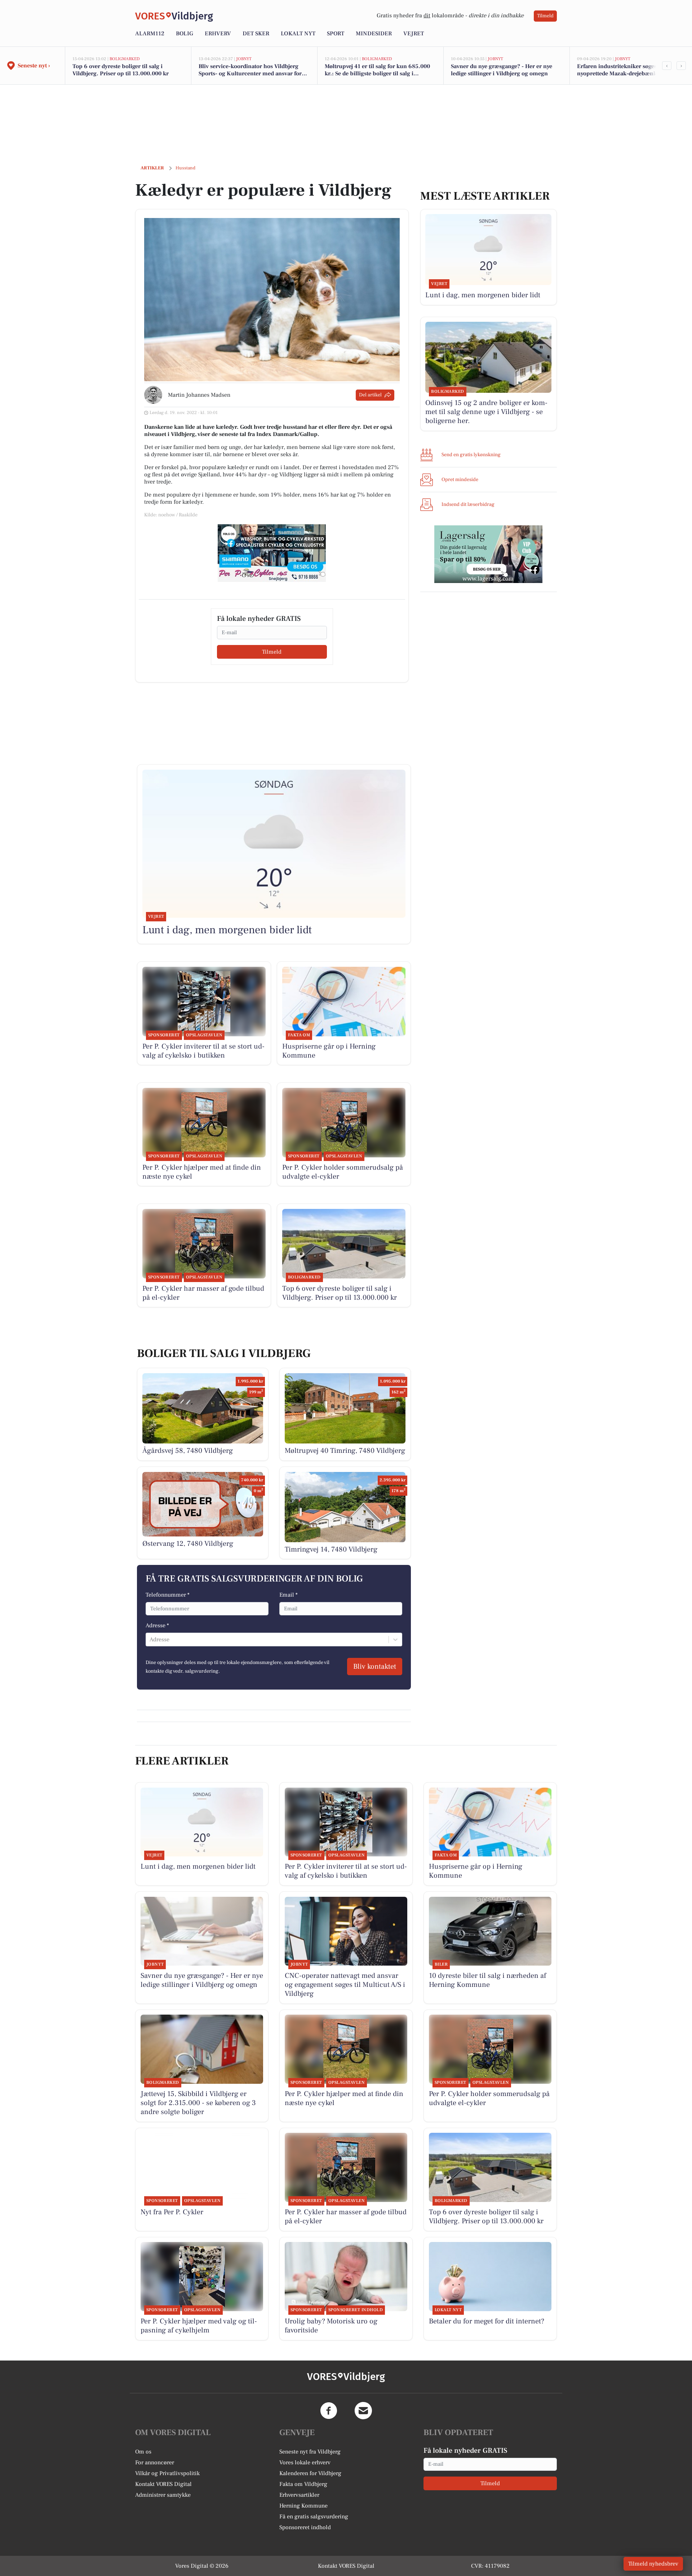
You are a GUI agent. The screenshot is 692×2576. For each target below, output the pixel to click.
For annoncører (155, 2462)
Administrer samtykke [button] (163, 2495)
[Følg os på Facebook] (329, 2411)
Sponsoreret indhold (305, 2527)
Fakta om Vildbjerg (303, 2484)
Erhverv (218, 34)
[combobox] (150, 1640)
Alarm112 (150, 34)
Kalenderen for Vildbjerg (310, 2473)
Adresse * (157, 1625)
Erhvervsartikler (299, 2495)
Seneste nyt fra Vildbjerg (310, 2452)
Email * (289, 1595)
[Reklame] (272, 553)
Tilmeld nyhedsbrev (653, 2564)
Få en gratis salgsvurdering (314, 2517)
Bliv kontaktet (375, 1667)
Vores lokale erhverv (305, 2462)
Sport (336, 34)
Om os (143, 2452)
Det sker (256, 34)
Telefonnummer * (168, 1595)
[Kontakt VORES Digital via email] (363, 2411)
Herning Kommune (303, 2506)
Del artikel (370, 395)
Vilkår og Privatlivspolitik (167, 2473)
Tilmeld (545, 16)
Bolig (185, 34)
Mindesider (374, 34)
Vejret (414, 34)
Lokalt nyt (298, 34)
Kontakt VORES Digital (163, 2484)
